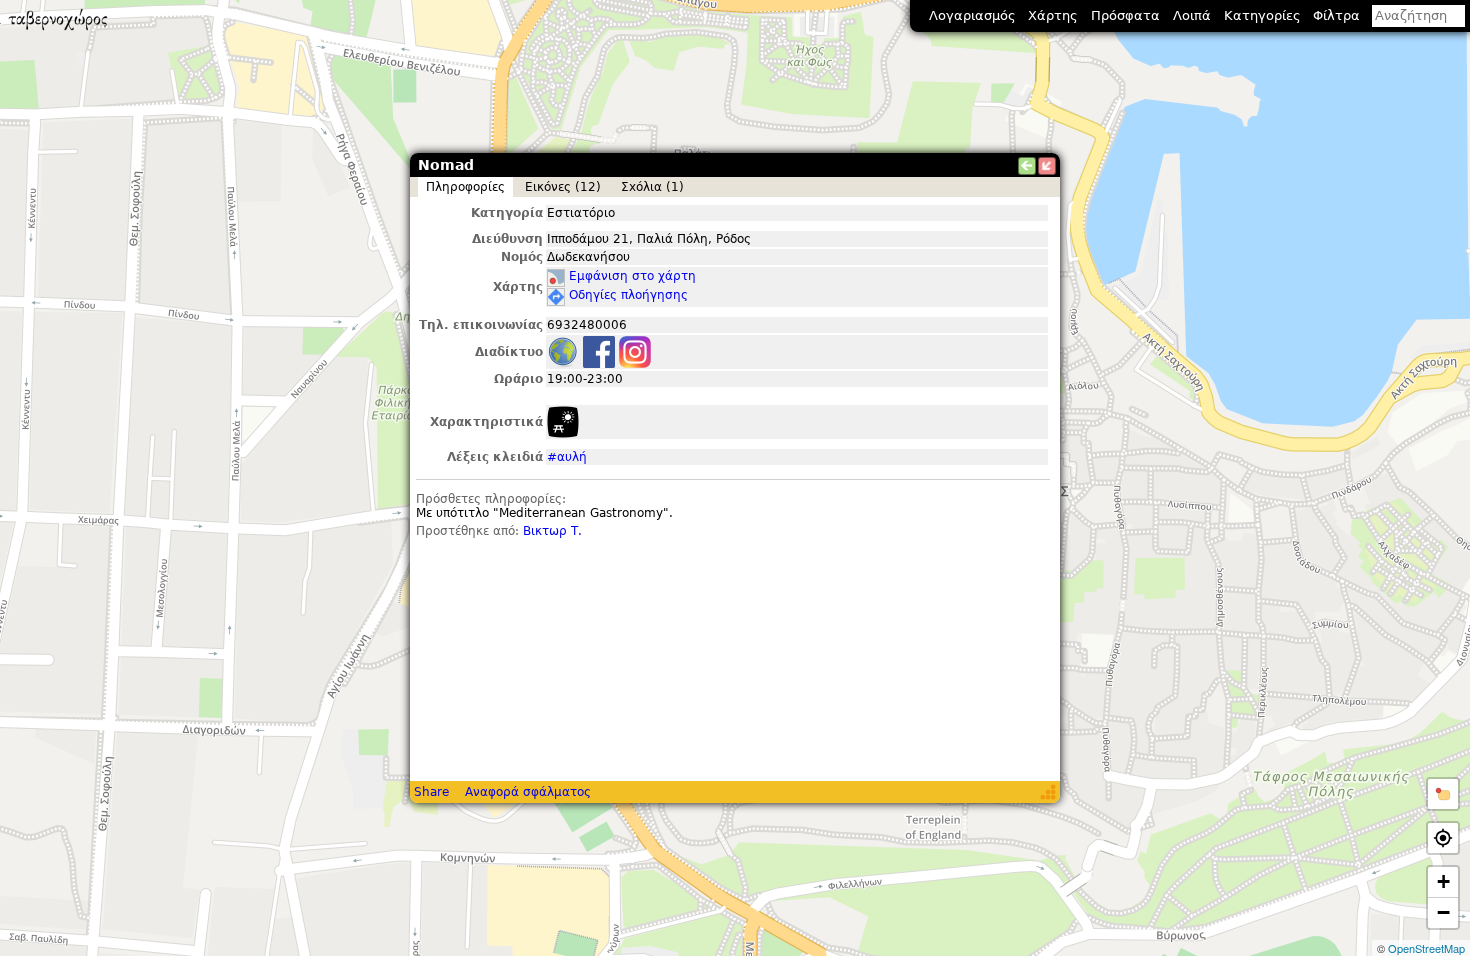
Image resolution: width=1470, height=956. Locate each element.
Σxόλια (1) (652, 187)
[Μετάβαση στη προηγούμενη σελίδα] (1027, 166)
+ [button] (1443, 881)
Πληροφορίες (465, 187)
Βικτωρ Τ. (552, 531)
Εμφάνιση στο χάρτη (632, 276)
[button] (1443, 794)
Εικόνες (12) (563, 187)
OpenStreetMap (1426, 948)
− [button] (1443, 912)
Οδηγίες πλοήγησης (628, 295)
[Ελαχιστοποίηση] (1047, 166)
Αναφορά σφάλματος (528, 792)
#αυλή (567, 457)
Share (431, 792)
